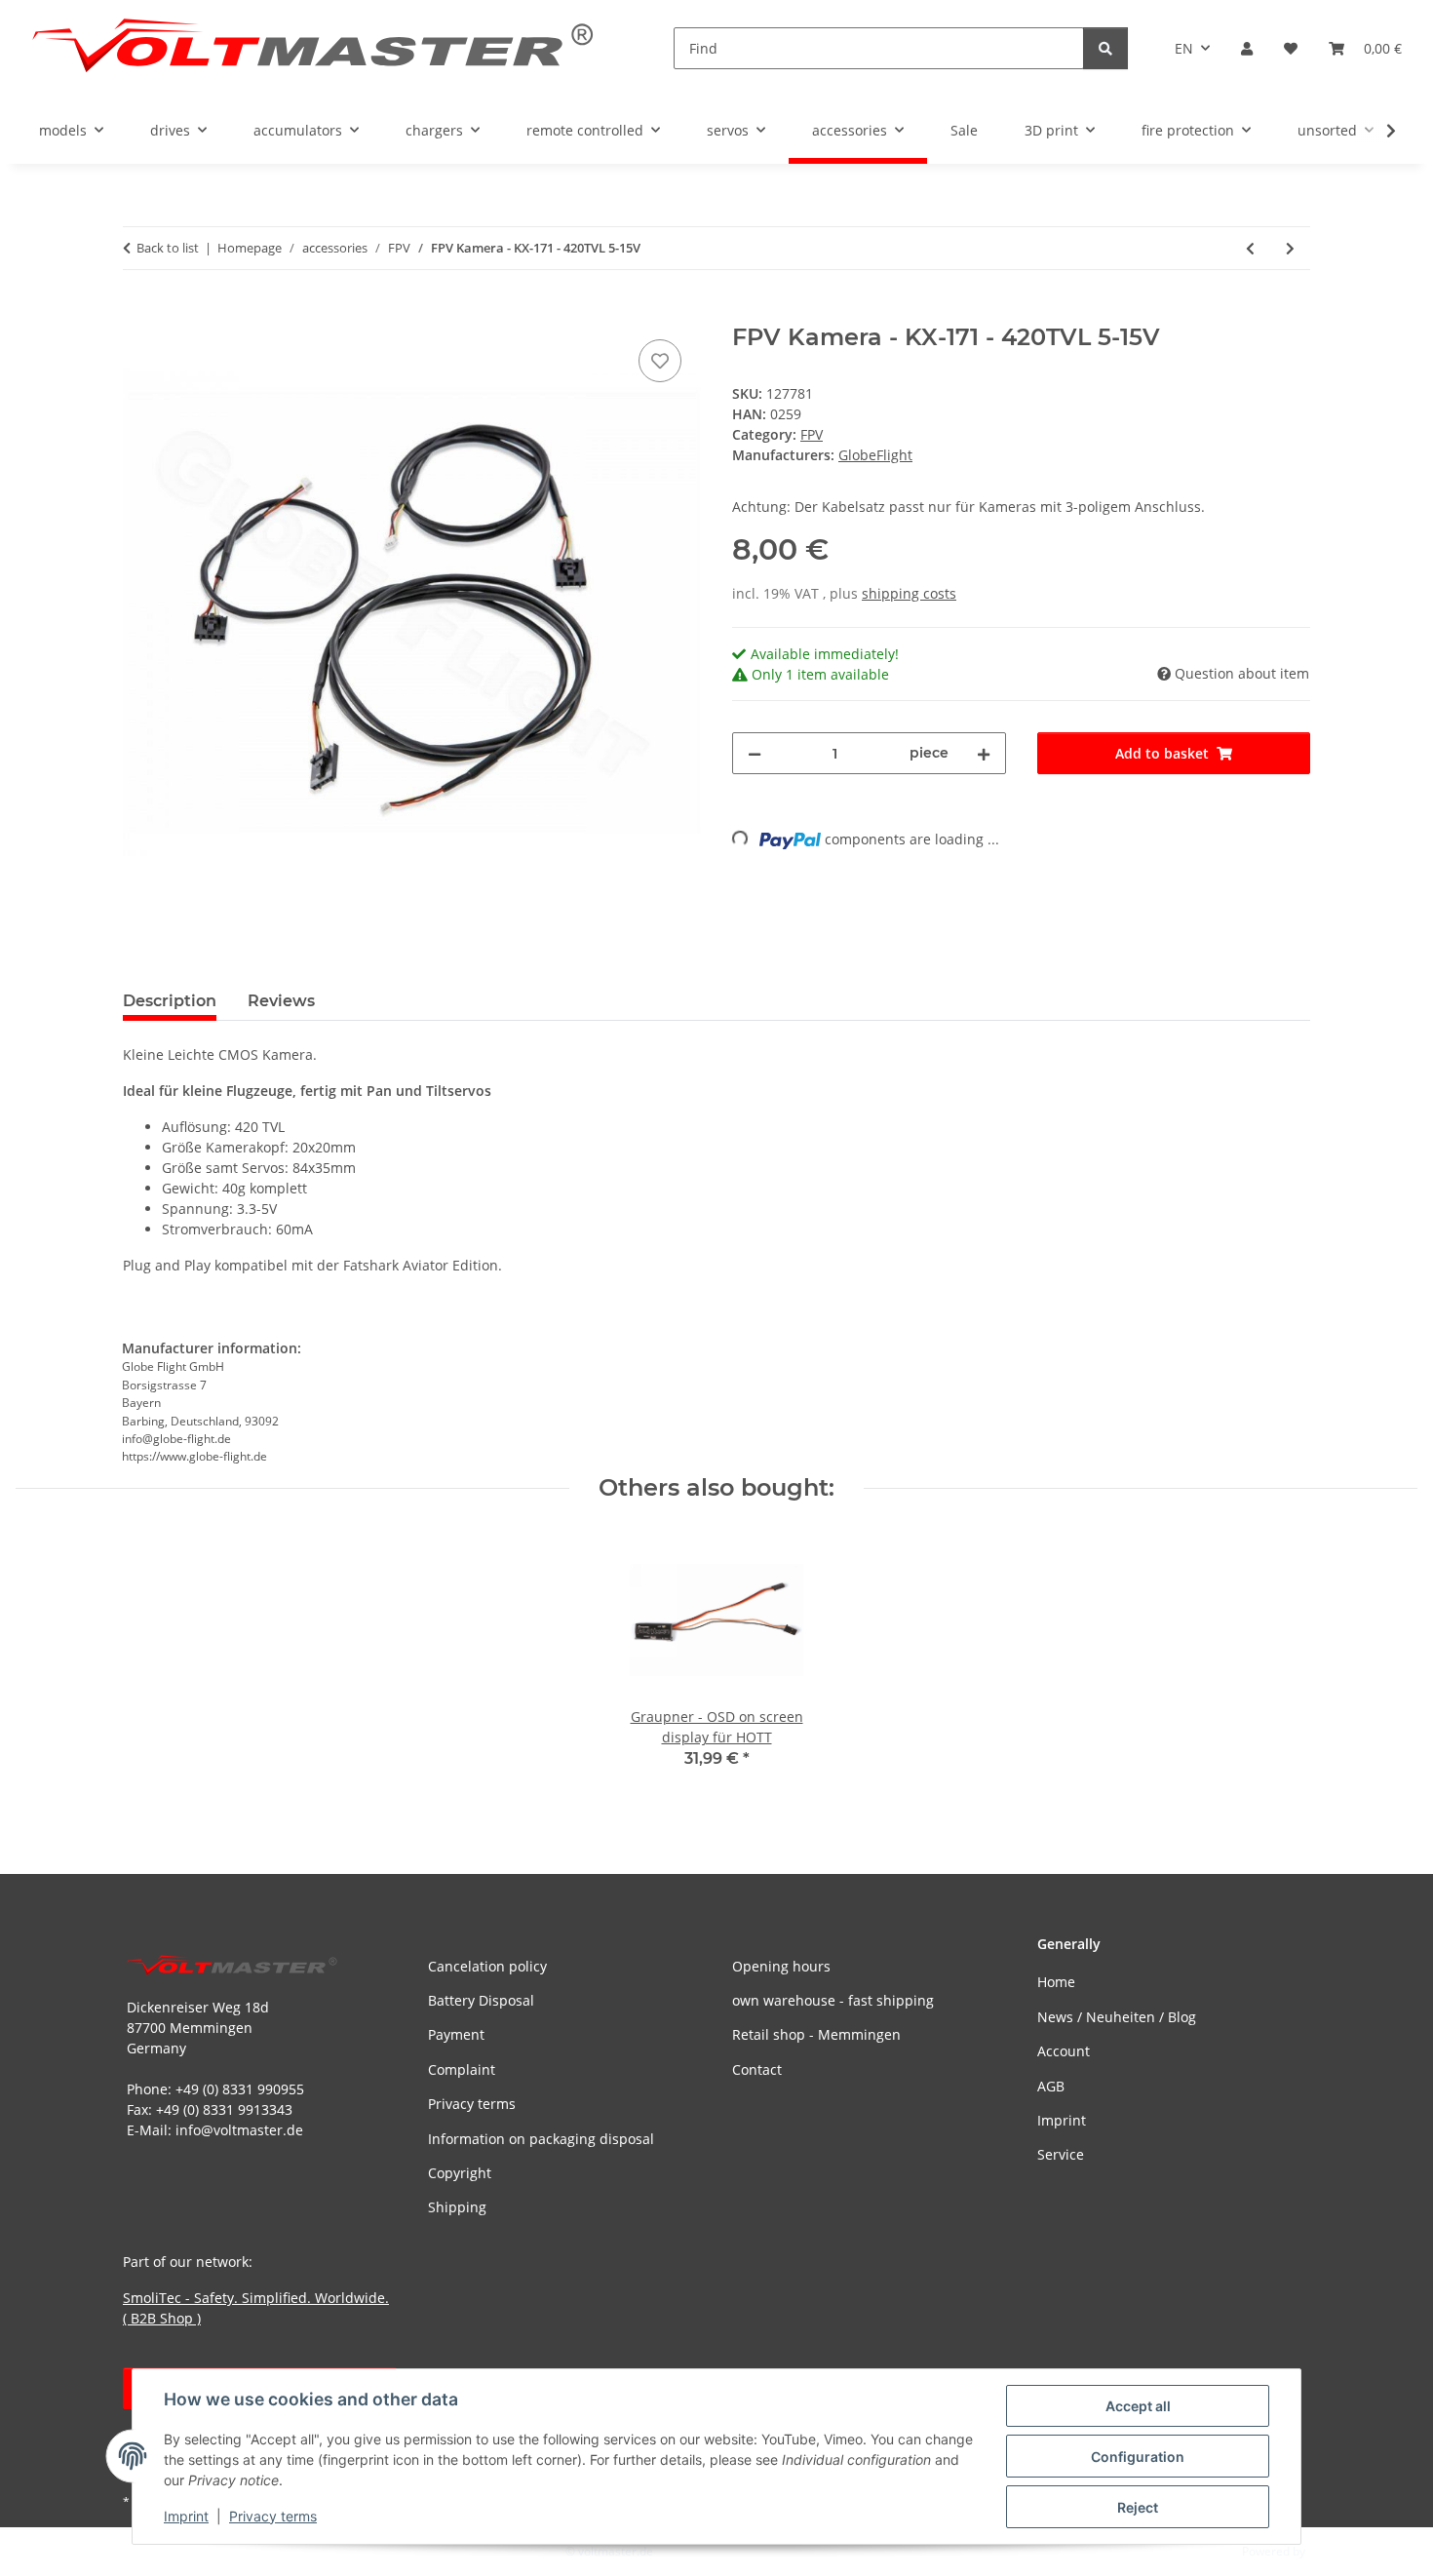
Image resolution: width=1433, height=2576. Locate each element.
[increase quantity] (984, 753)
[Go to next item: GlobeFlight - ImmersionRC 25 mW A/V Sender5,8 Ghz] (1290, 248)
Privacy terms (273, 2516)
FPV (812, 434)
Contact (757, 2069)
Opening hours (781, 1966)
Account (1064, 2051)
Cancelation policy (487, 1966)
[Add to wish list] (660, 361)
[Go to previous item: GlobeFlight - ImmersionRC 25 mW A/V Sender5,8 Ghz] (1250, 248)
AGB (1051, 2086)
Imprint (186, 2516)
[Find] (1105, 48)
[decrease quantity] (755, 753)
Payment (456, 2034)
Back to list (168, 248)
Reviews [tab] (281, 1001)
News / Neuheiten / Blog (1117, 2017)
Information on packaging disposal (541, 2139)
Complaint (462, 2069)
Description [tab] (170, 1001)
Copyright (460, 2173)
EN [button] (1184, 48)
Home (1056, 1982)
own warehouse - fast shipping (833, 2000)
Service (1061, 2154)
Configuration (1138, 2457)
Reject (1138, 2507)
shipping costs (909, 593)
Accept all (1138, 2406)
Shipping (457, 2207)
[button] (1247, 48)
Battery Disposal (481, 2000)
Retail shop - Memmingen (816, 2034)
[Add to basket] (138, 313)
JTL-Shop (1332, 2551)
